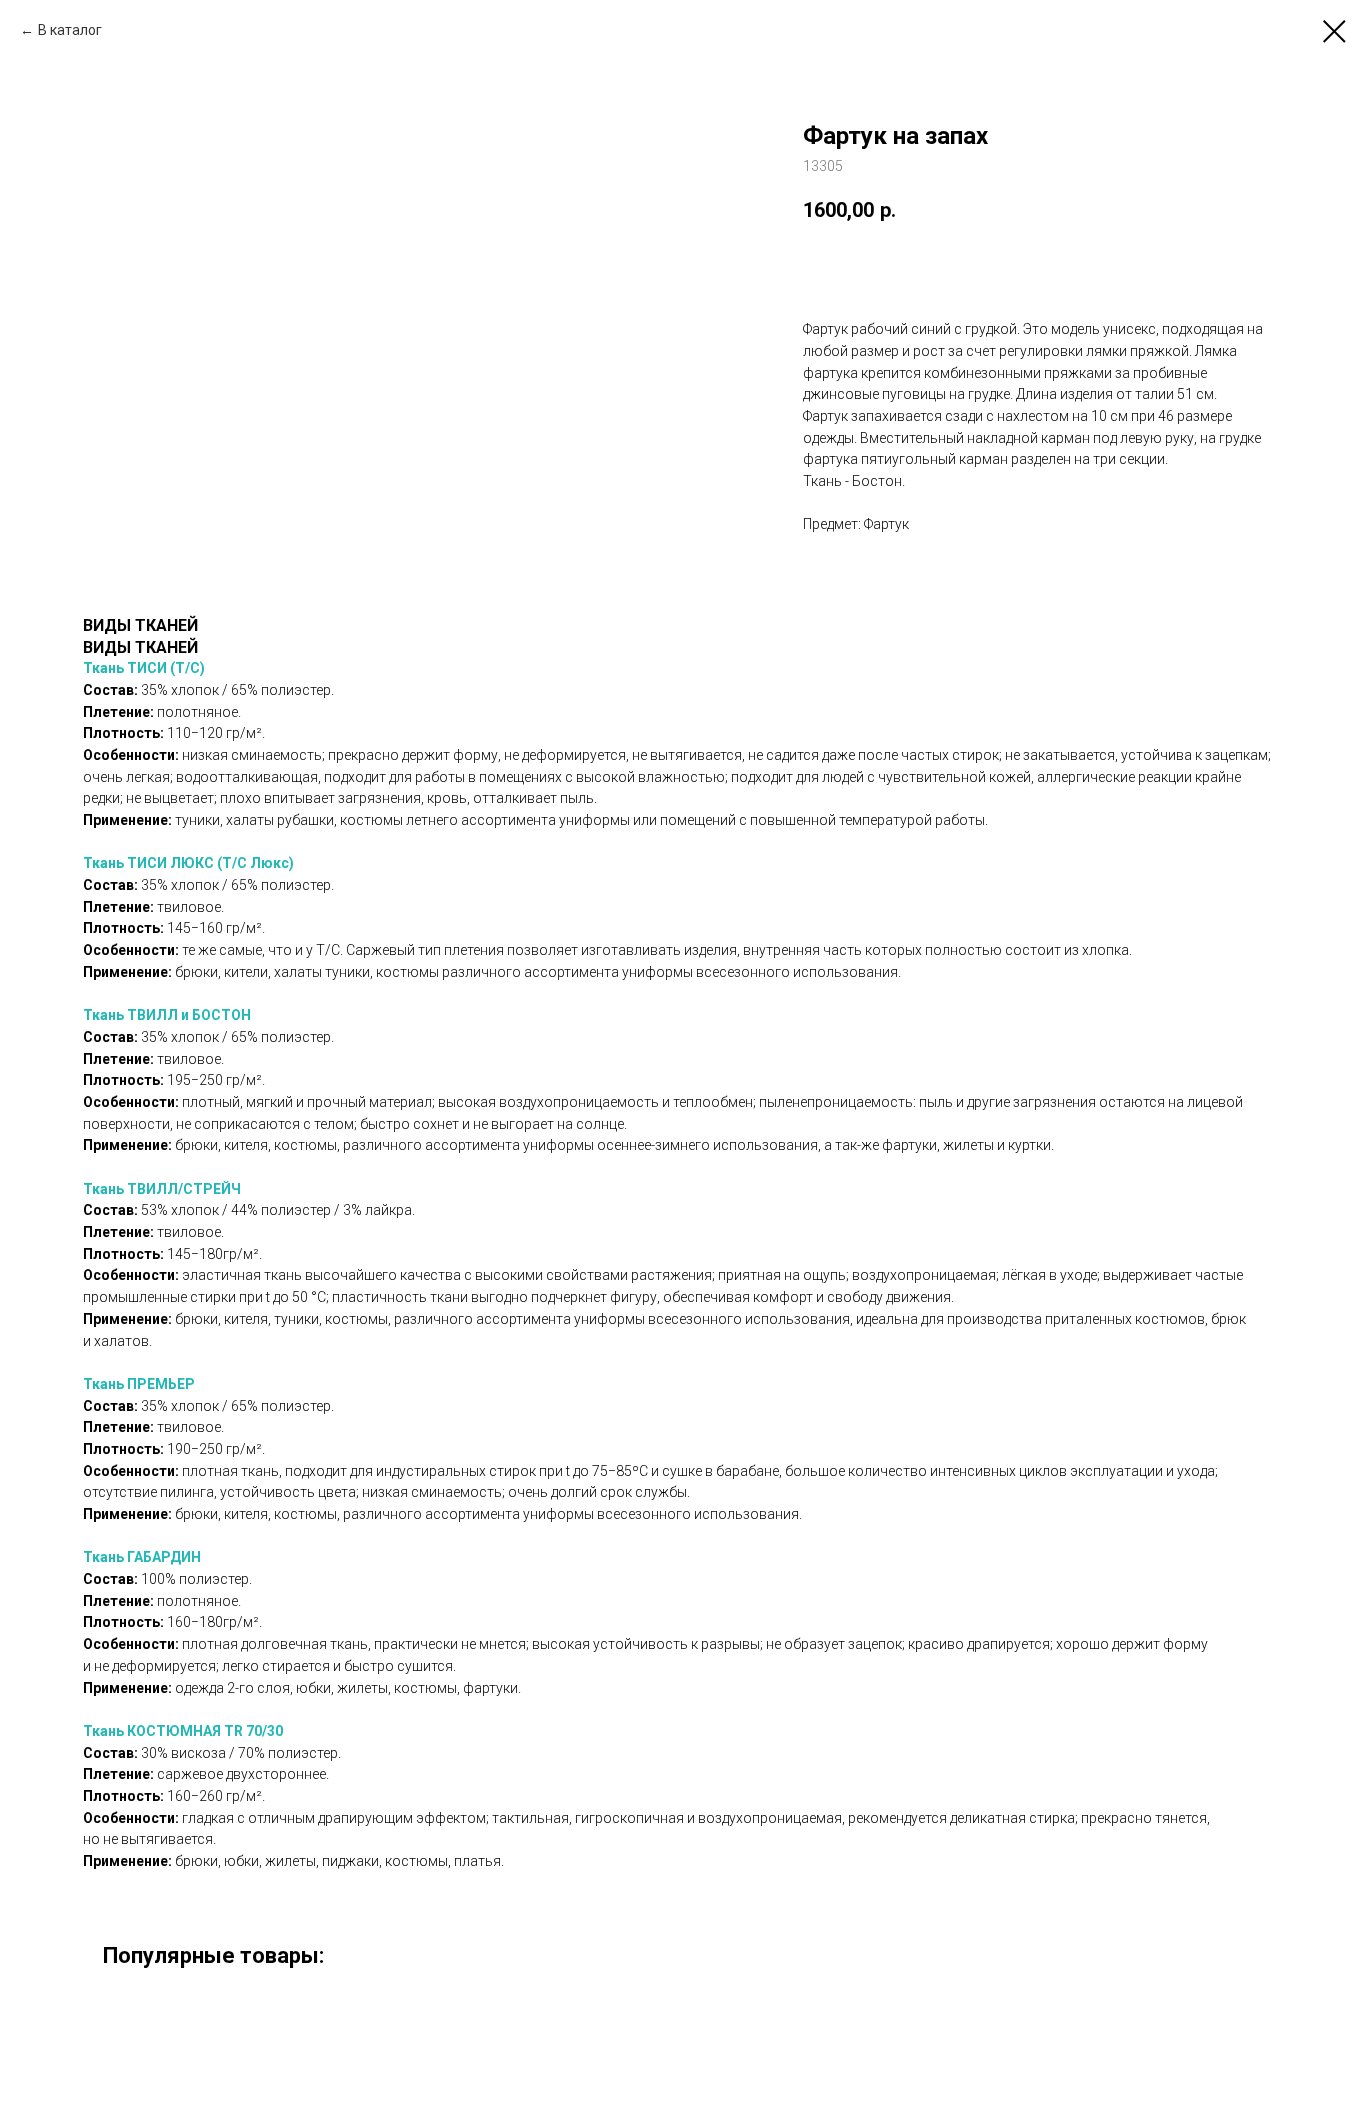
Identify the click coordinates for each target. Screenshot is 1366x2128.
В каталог (70, 30)
